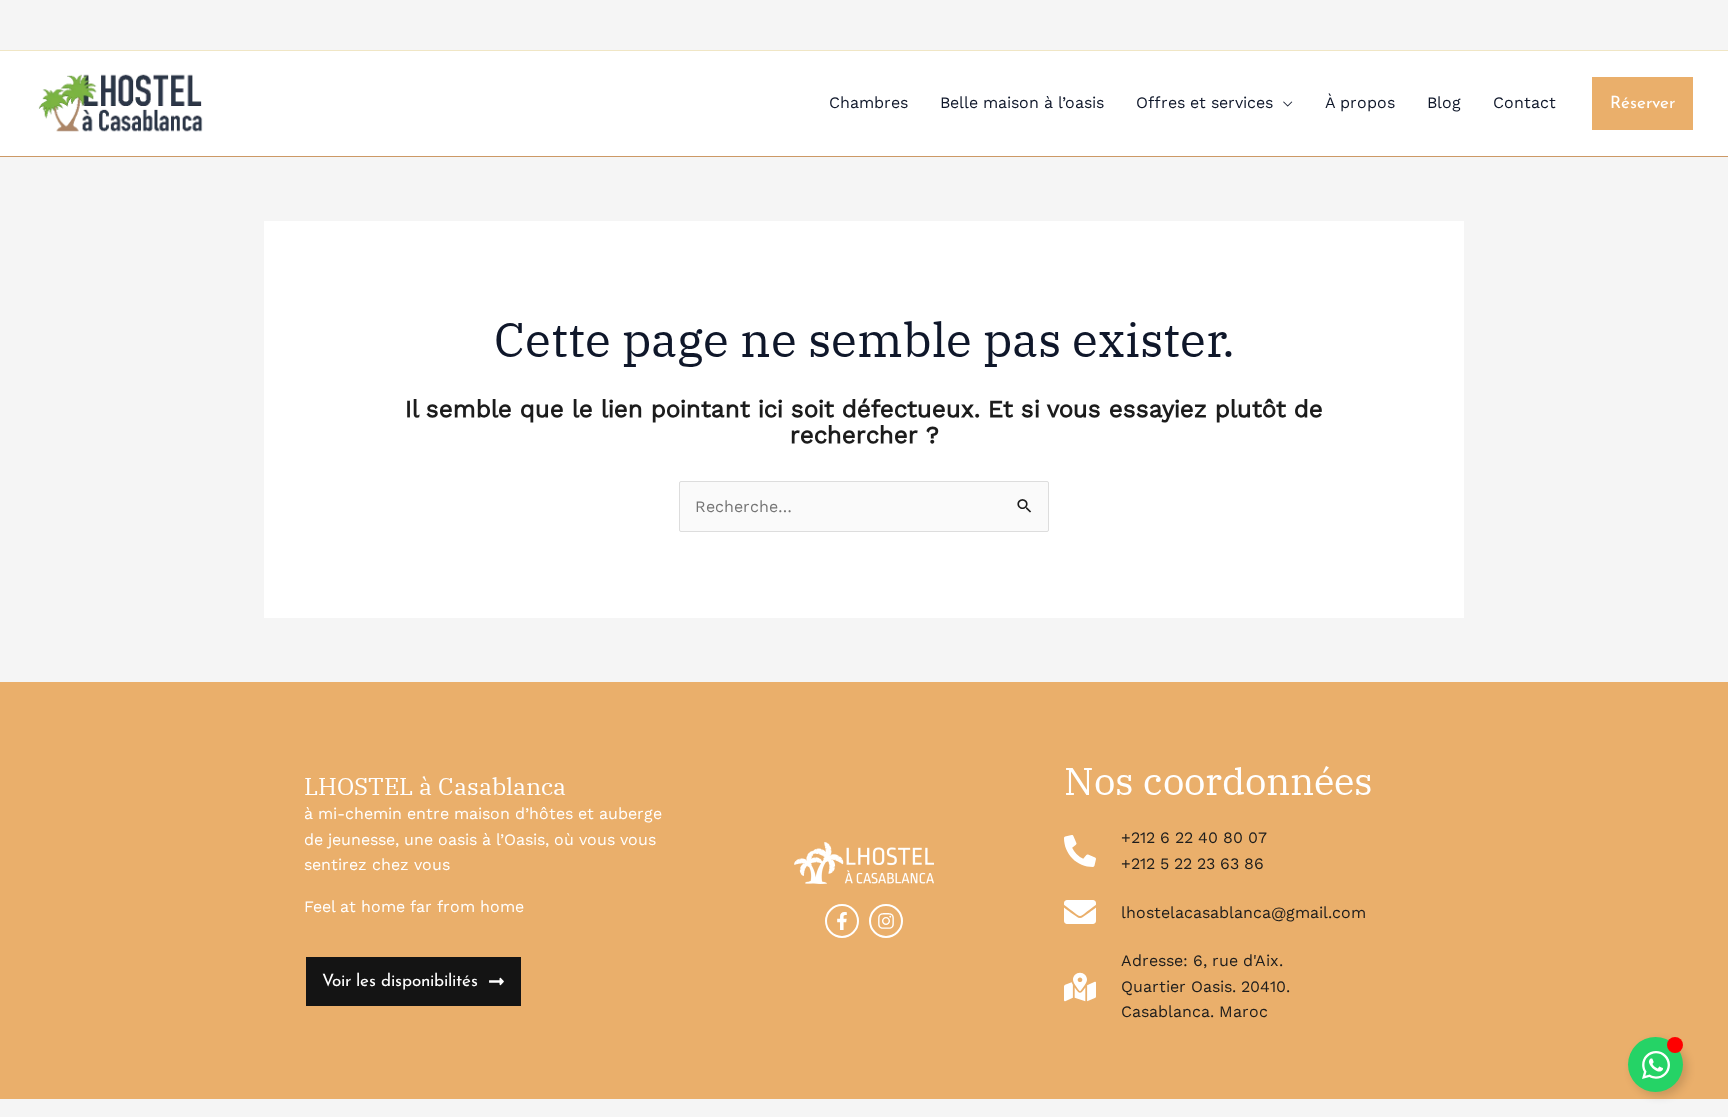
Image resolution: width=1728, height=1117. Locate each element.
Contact (1524, 102)
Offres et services (1204, 102)
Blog (1444, 102)
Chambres (868, 102)
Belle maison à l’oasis (1022, 102)
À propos (1360, 102)
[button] (1642, 103)
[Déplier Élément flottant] (1655, 1064)
